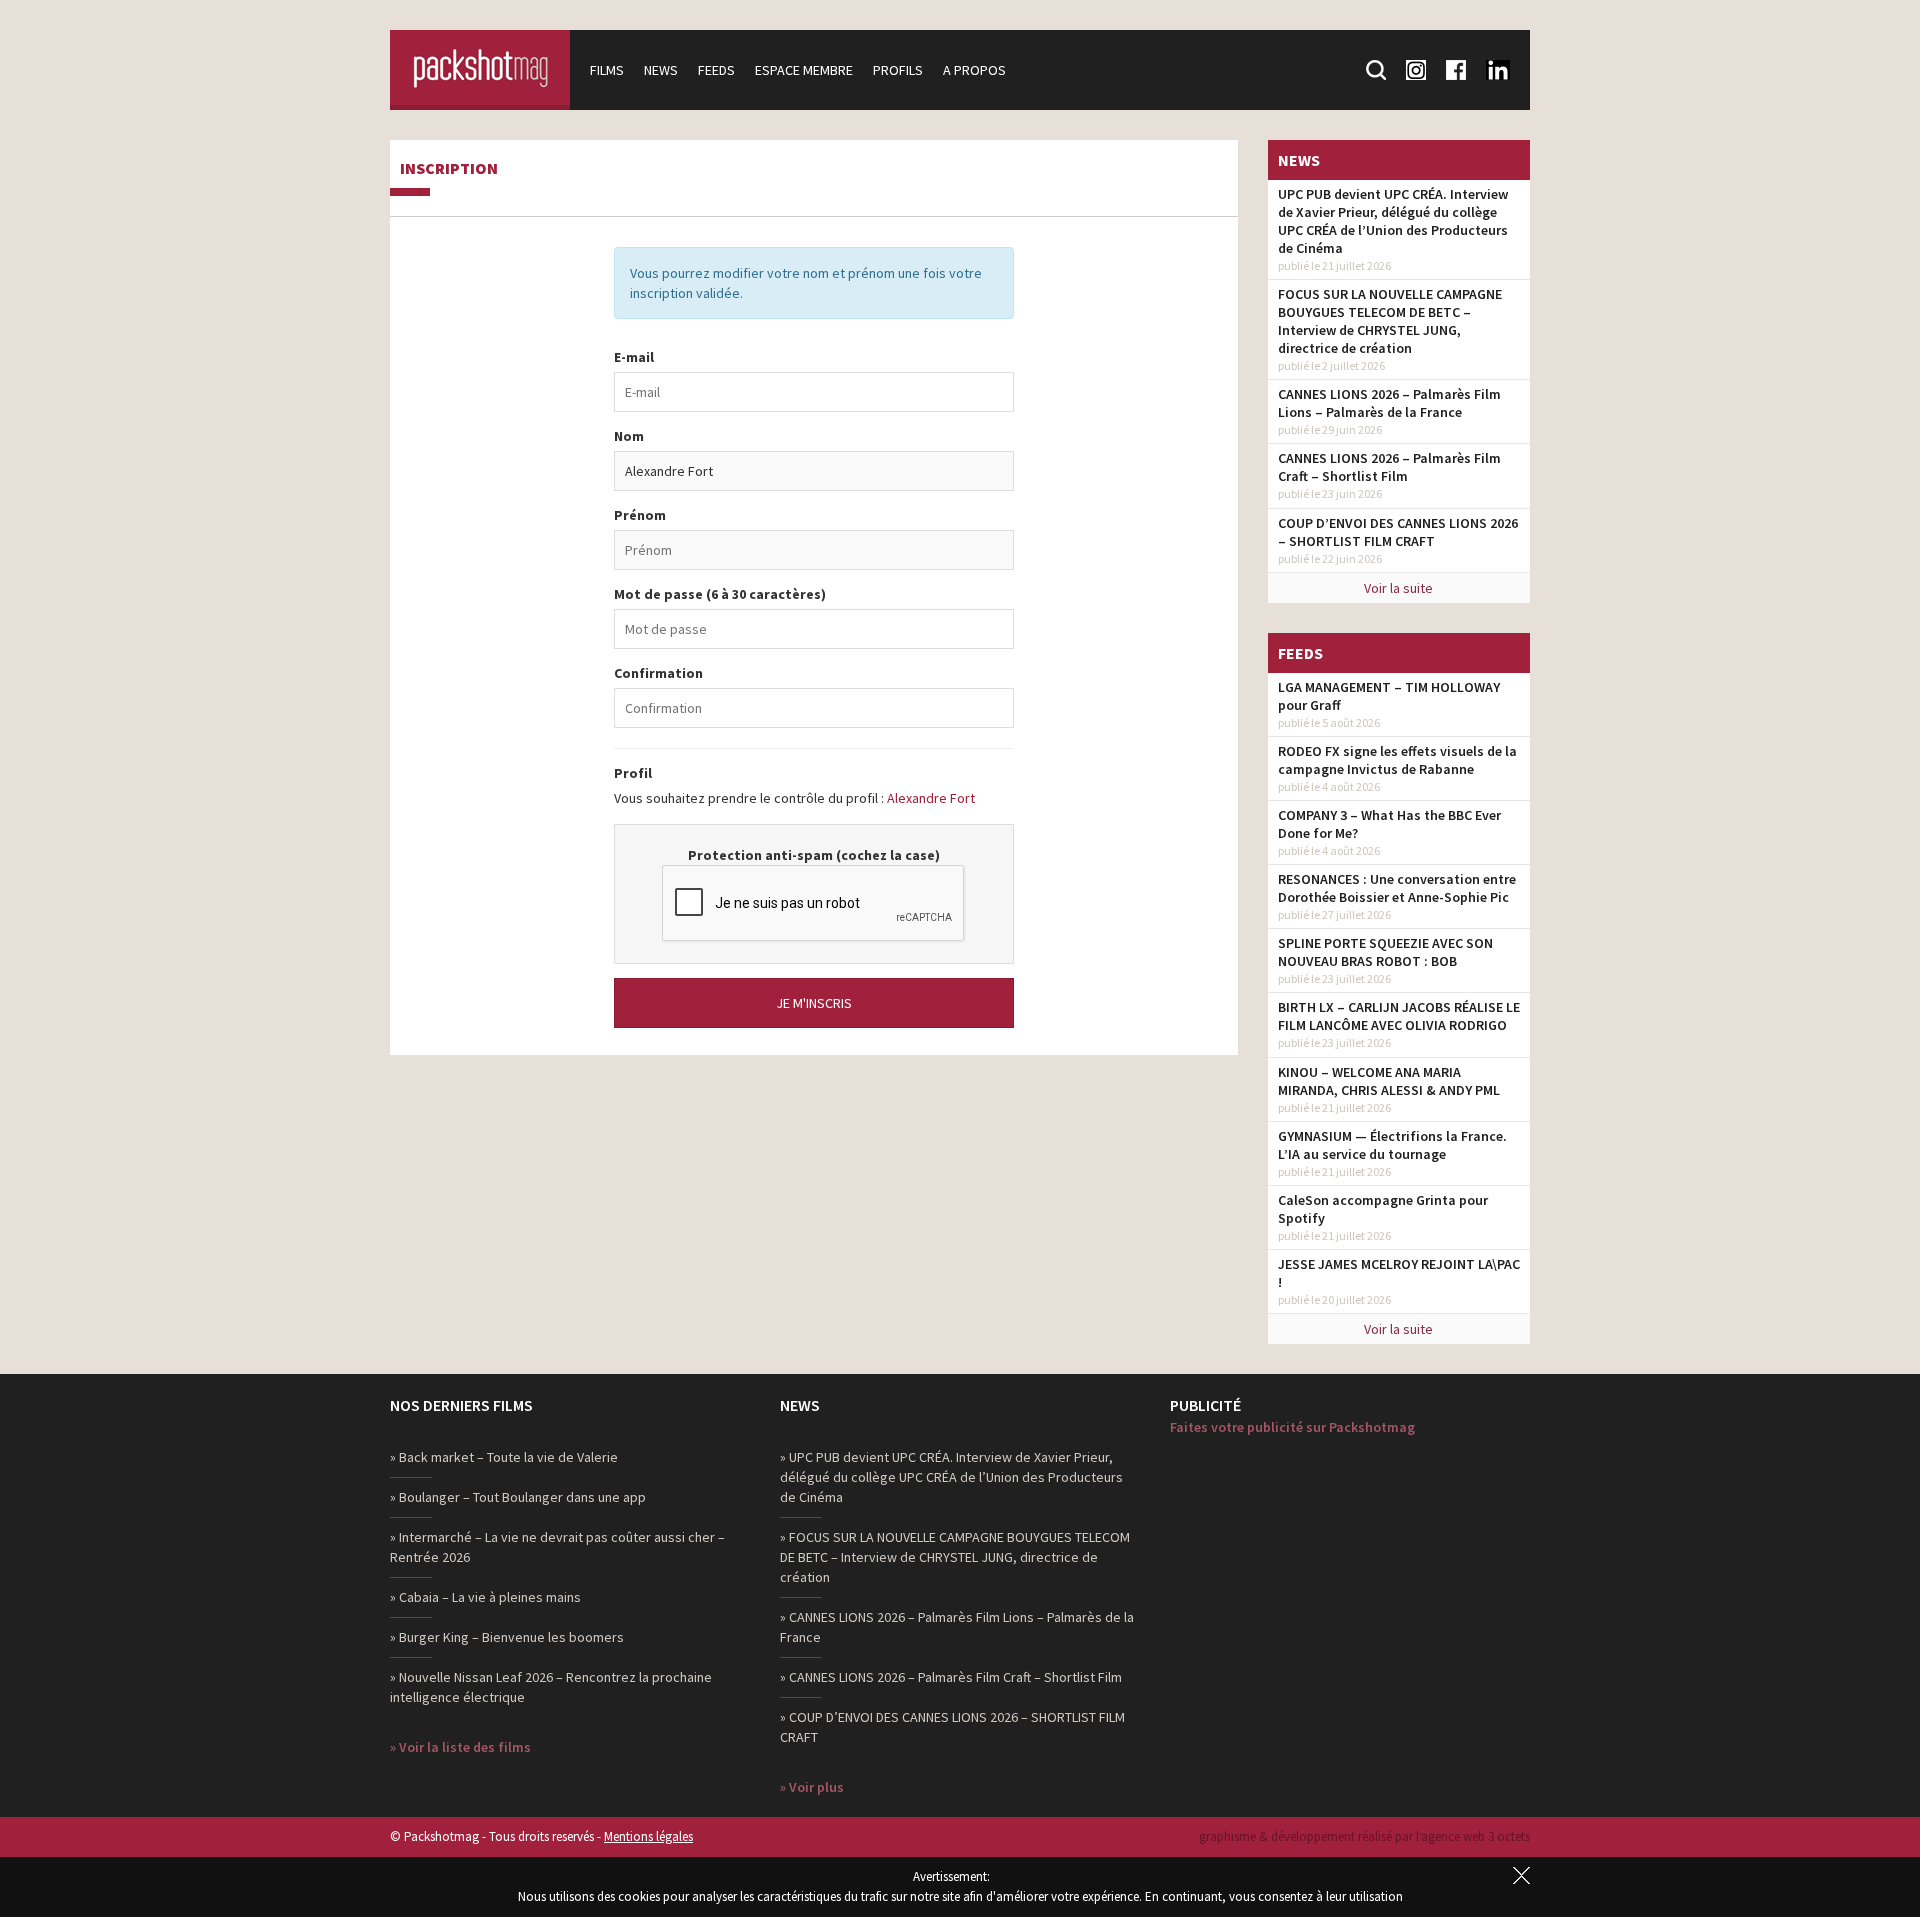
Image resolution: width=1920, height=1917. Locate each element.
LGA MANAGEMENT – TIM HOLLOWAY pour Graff (1389, 696)
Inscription (449, 169)
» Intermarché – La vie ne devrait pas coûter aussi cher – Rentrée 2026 (557, 1547)
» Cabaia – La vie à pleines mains (485, 1597)
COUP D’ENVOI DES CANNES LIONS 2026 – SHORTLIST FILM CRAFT (1398, 532)
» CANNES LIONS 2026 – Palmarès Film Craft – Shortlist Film (951, 1677)
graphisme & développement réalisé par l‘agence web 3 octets (1364, 1836)
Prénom (640, 515)
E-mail (634, 357)
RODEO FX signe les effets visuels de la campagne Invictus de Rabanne (1397, 760)
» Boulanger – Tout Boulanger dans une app (518, 1497)
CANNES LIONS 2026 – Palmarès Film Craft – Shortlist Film (1389, 467)
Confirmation (658, 673)
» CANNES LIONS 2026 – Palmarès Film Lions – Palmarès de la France (957, 1627)
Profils (898, 70)
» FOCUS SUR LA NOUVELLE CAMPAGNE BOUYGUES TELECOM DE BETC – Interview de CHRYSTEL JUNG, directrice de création (955, 1557)
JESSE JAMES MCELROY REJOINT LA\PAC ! (1399, 1273)
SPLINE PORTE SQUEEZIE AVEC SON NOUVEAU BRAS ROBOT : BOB (1385, 952)
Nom (629, 436)
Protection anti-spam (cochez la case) (814, 855)
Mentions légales (648, 1836)
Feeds (716, 70)
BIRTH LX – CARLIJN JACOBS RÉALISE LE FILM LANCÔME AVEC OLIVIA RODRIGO (1399, 1016)
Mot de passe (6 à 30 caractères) (720, 594)
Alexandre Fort (931, 798)
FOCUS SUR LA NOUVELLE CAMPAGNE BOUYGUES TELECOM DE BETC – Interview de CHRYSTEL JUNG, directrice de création (1390, 321)
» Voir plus (812, 1787)
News (661, 70)
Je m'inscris (814, 1003)
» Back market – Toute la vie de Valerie (504, 1457)
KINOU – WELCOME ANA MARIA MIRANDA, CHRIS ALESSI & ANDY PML (1389, 1081)
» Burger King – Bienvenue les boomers (507, 1637)
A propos (974, 70)
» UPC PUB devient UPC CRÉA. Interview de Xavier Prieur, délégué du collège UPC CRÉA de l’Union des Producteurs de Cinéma (951, 1477)
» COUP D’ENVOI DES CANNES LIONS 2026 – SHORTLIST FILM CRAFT (952, 1727)
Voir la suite (1398, 588)
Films (607, 70)
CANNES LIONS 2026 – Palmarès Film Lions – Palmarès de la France (1389, 403)
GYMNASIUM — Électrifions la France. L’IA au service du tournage (1392, 1145)
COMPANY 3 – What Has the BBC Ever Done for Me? (1389, 824)
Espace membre (804, 70)
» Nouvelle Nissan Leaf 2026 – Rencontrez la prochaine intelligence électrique (551, 1687)
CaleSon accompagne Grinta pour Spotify (1383, 1209)
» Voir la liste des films (460, 1747)
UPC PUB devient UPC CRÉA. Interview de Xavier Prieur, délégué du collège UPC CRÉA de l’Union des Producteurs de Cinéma (1393, 221)
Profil (633, 773)
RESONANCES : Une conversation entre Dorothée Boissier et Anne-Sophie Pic (1397, 888)
